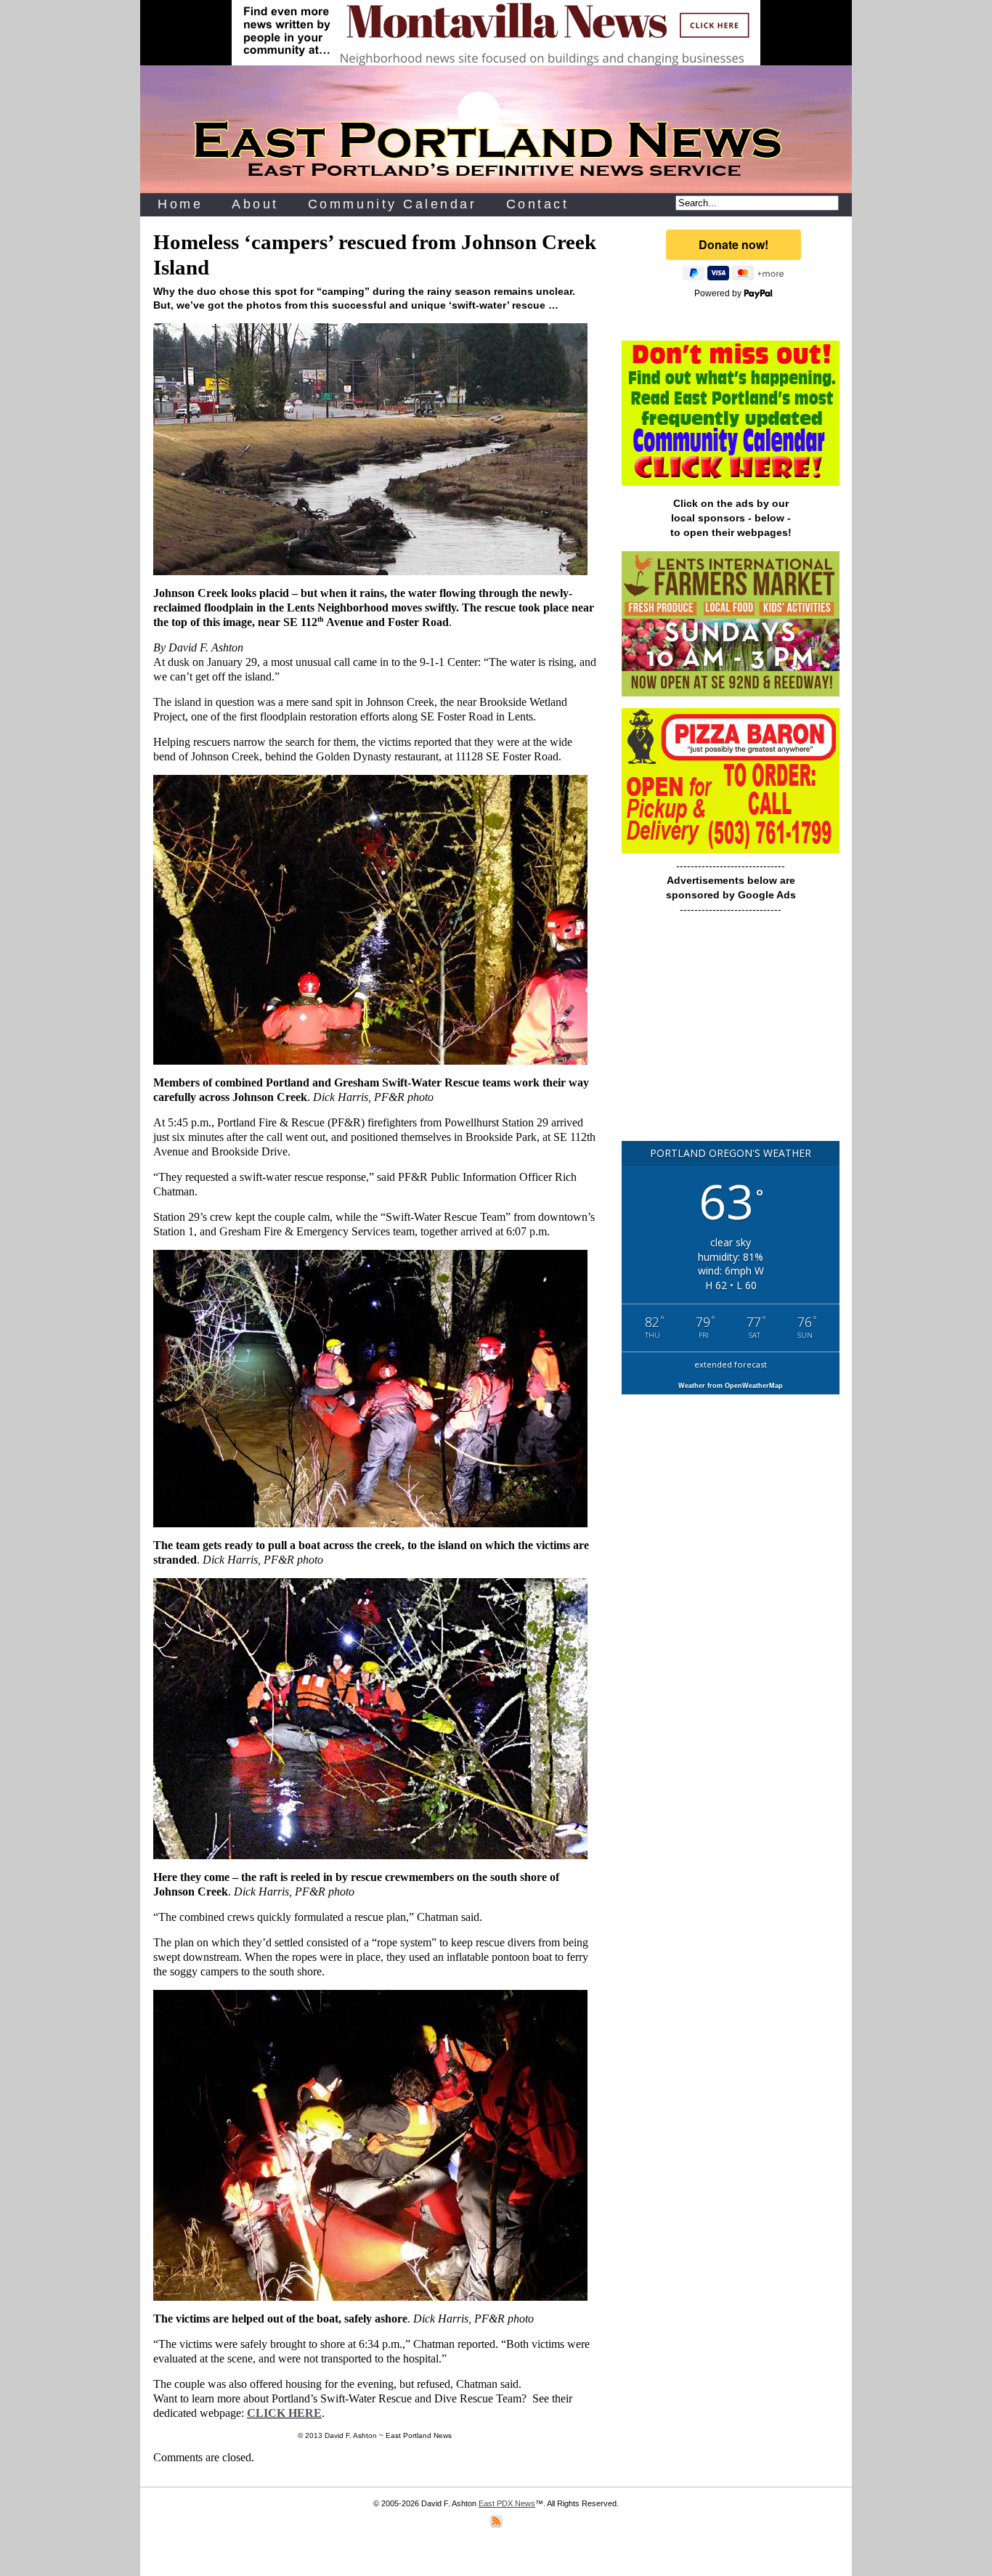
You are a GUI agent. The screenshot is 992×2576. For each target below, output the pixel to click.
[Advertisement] (731, 1035)
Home (180, 204)
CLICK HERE (284, 2413)
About (255, 204)
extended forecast (731, 1364)
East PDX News (507, 2503)
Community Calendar (393, 204)
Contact (538, 204)
